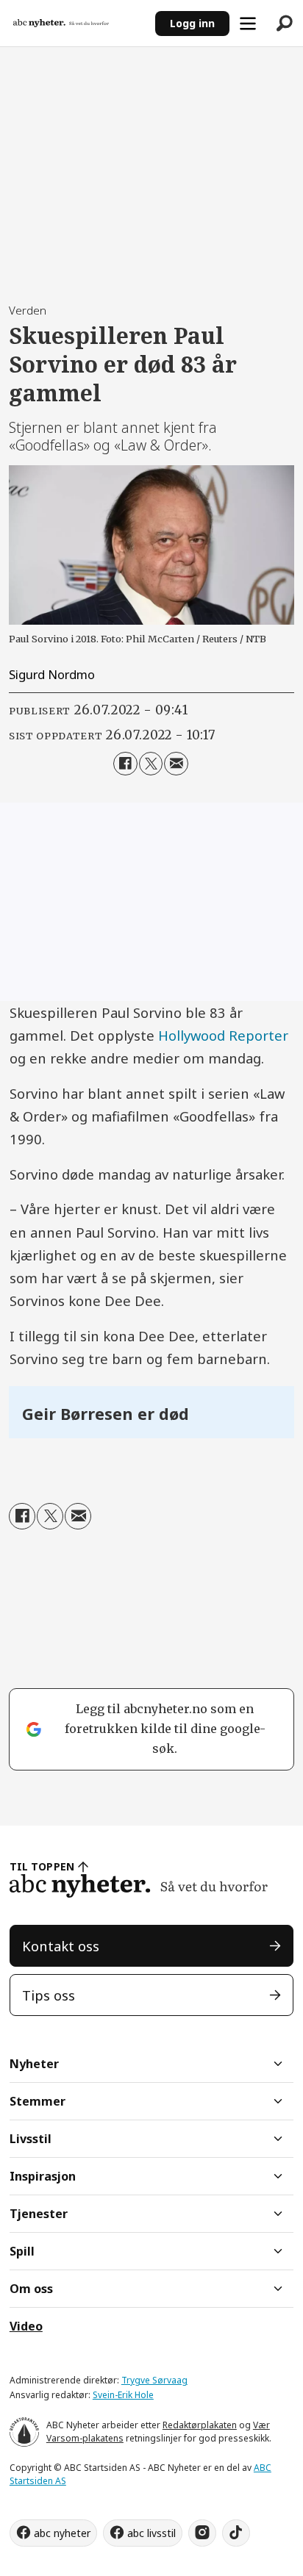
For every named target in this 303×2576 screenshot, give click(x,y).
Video (26, 2326)
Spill (22, 2251)
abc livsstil (151, 2533)
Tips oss (49, 1995)
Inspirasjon (43, 2176)
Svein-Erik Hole (123, 2395)
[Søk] (285, 24)
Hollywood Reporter (223, 1035)
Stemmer (38, 2101)
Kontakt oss (61, 1946)
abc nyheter (62, 2533)
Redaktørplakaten (200, 2425)
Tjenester (39, 2214)
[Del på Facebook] (125, 764)
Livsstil (31, 2139)
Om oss (31, 2289)
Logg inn (192, 23)
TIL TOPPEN (42, 1866)
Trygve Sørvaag (154, 2380)
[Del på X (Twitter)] (151, 764)
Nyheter (34, 2064)
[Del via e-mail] (176, 764)
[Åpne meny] (248, 24)
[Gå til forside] (77, 23)
